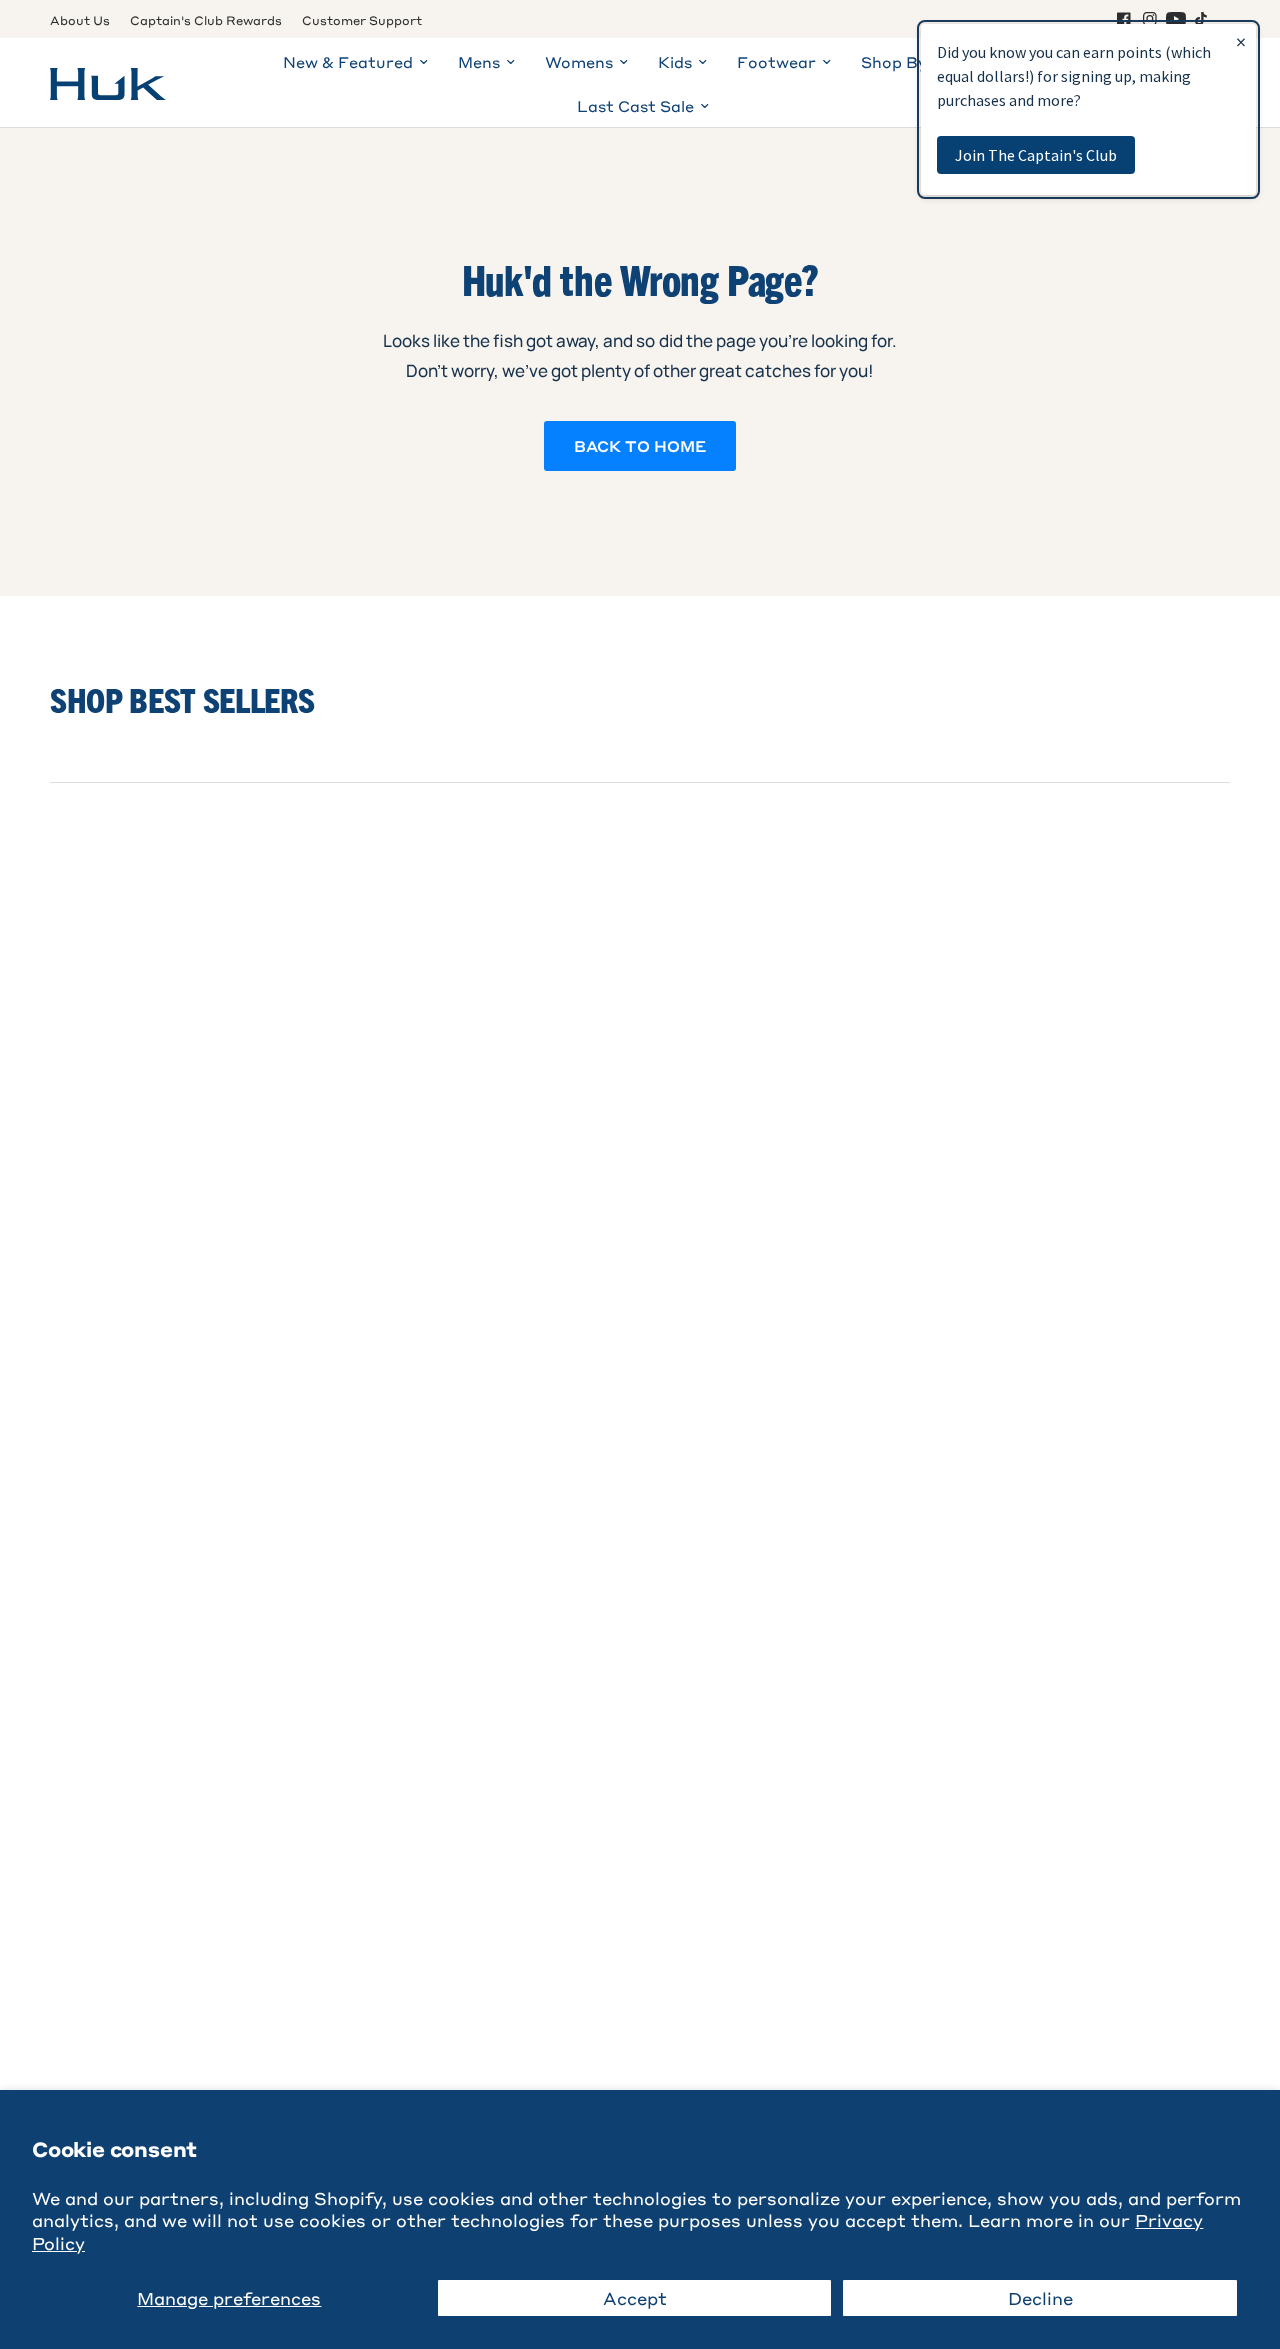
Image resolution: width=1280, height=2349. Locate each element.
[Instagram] (1150, 19)
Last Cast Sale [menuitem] (635, 106)
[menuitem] (85, 20)
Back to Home (640, 446)
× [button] (1241, 41)
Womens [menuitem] (579, 62)
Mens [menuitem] (479, 62)
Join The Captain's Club (1036, 155)
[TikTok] (1202, 19)
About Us (80, 20)
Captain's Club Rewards (206, 20)
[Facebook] (1124, 19)
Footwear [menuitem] (776, 62)
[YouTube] (1176, 19)
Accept (635, 2298)
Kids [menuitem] (675, 62)
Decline (1040, 2298)
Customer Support (362, 20)
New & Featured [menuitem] (348, 62)
